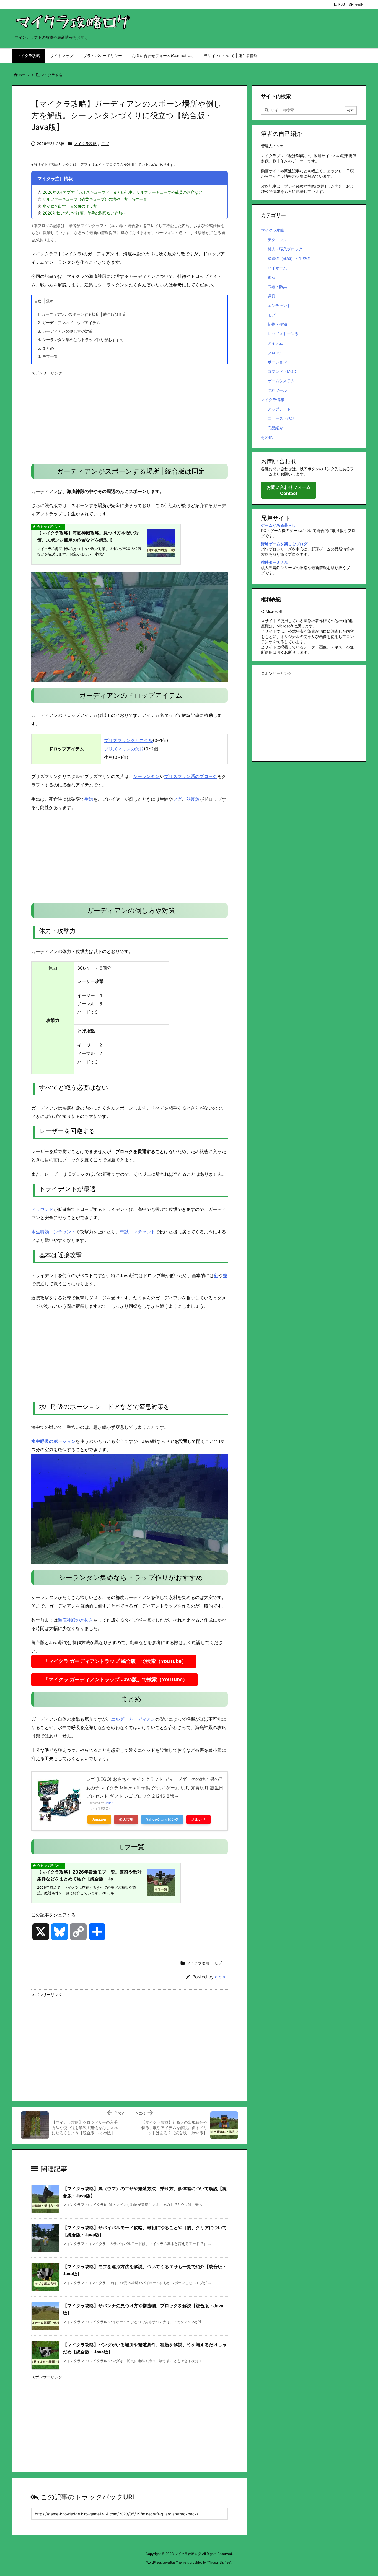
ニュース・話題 (281, 418)
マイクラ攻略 (51, 75)
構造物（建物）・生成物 (289, 258)
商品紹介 (275, 428)
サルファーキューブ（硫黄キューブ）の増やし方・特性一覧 (95, 199)
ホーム (24, 75)
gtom (220, 1977)
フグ (177, 799)
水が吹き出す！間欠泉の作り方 (70, 206)
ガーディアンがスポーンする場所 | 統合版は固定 (82, 314)
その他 (267, 437)
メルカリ (198, 1819)
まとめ (46, 348)
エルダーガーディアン (133, 1719)
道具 (271, 296)
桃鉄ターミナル (275, 562)
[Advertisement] (130, 417)
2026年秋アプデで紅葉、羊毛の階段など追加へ (84, 213)
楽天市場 (126, 1819)
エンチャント (279, 305)
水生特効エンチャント (53, 1232)
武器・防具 (277, 287)
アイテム (275, 343)
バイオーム (277, 268)
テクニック (277, 240)
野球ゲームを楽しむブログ (284, 544)
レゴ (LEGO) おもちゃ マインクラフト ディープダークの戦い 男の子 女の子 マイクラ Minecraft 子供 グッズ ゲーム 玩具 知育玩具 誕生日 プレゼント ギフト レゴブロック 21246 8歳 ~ (155, 1788)
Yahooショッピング (162, 1819)
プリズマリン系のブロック (191, 776)
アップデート (279, 409)
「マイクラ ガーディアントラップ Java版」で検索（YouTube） (116, 1680)
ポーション (277, 362)
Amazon (99, 1819)
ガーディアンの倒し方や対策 (65, 331)
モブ (105, 144)
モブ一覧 (48, 356)
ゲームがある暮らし (278, 525)
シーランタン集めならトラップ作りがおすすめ (81, 339)
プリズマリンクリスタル (128, 740)
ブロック (275, 352)
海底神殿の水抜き (76, 1620)
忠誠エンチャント (138, 1232)
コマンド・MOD (282, 371)
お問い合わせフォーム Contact (289, 490)
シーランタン (146, 776)
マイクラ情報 (273, 400)
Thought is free (219, 2562)
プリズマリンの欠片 (124, 749)
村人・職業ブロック (285, 249)
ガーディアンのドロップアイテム (69, 323)
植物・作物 (277, 324)
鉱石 (271, 277)
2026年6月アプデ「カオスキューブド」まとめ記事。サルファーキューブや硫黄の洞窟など (122, 192)
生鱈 (89, 799)
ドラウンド (42, 1209)
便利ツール (277, 390)
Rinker (109, 1803)
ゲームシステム (281, 381)
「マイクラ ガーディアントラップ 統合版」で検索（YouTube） (115, 1661)
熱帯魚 (193, 799)
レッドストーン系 (283, 334)
